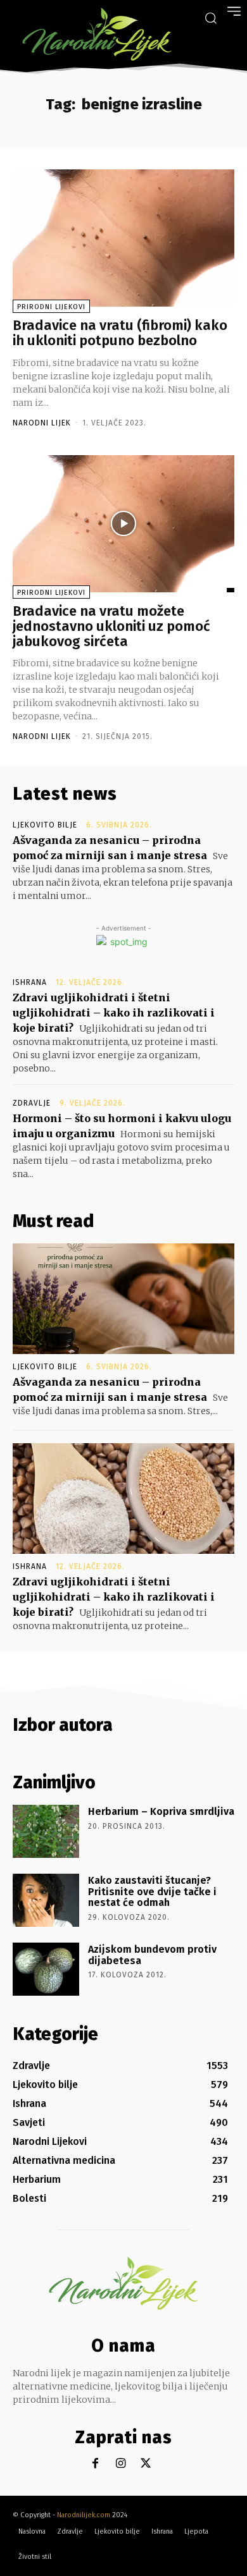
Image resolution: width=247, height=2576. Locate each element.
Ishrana (30, 982)
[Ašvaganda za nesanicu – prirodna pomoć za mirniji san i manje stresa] (123, 1299)
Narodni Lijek (42, 423)
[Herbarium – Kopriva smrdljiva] (46, 1831)
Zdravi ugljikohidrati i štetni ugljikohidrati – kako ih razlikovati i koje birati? (114, 1013)
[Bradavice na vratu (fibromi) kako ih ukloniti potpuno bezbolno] (123, 238)
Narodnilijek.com (84, 2515)
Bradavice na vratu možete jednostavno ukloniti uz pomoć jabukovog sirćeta (111, 626)
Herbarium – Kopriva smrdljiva (161, 1811)
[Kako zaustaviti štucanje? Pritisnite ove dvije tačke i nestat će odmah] (46, 1900)
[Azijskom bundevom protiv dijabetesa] (46, 1969)
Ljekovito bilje (45, 825)
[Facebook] (95, 2464)
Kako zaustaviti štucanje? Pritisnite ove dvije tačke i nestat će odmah (152, 1891)
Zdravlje (32, 1103)
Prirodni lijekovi (51, 307)
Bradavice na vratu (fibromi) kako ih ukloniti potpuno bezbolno (120, 333)
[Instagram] (121, 2464)
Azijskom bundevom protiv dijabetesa (152, 1955)
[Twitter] (146, 2464)
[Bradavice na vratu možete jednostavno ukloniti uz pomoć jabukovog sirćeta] (123, 524)
